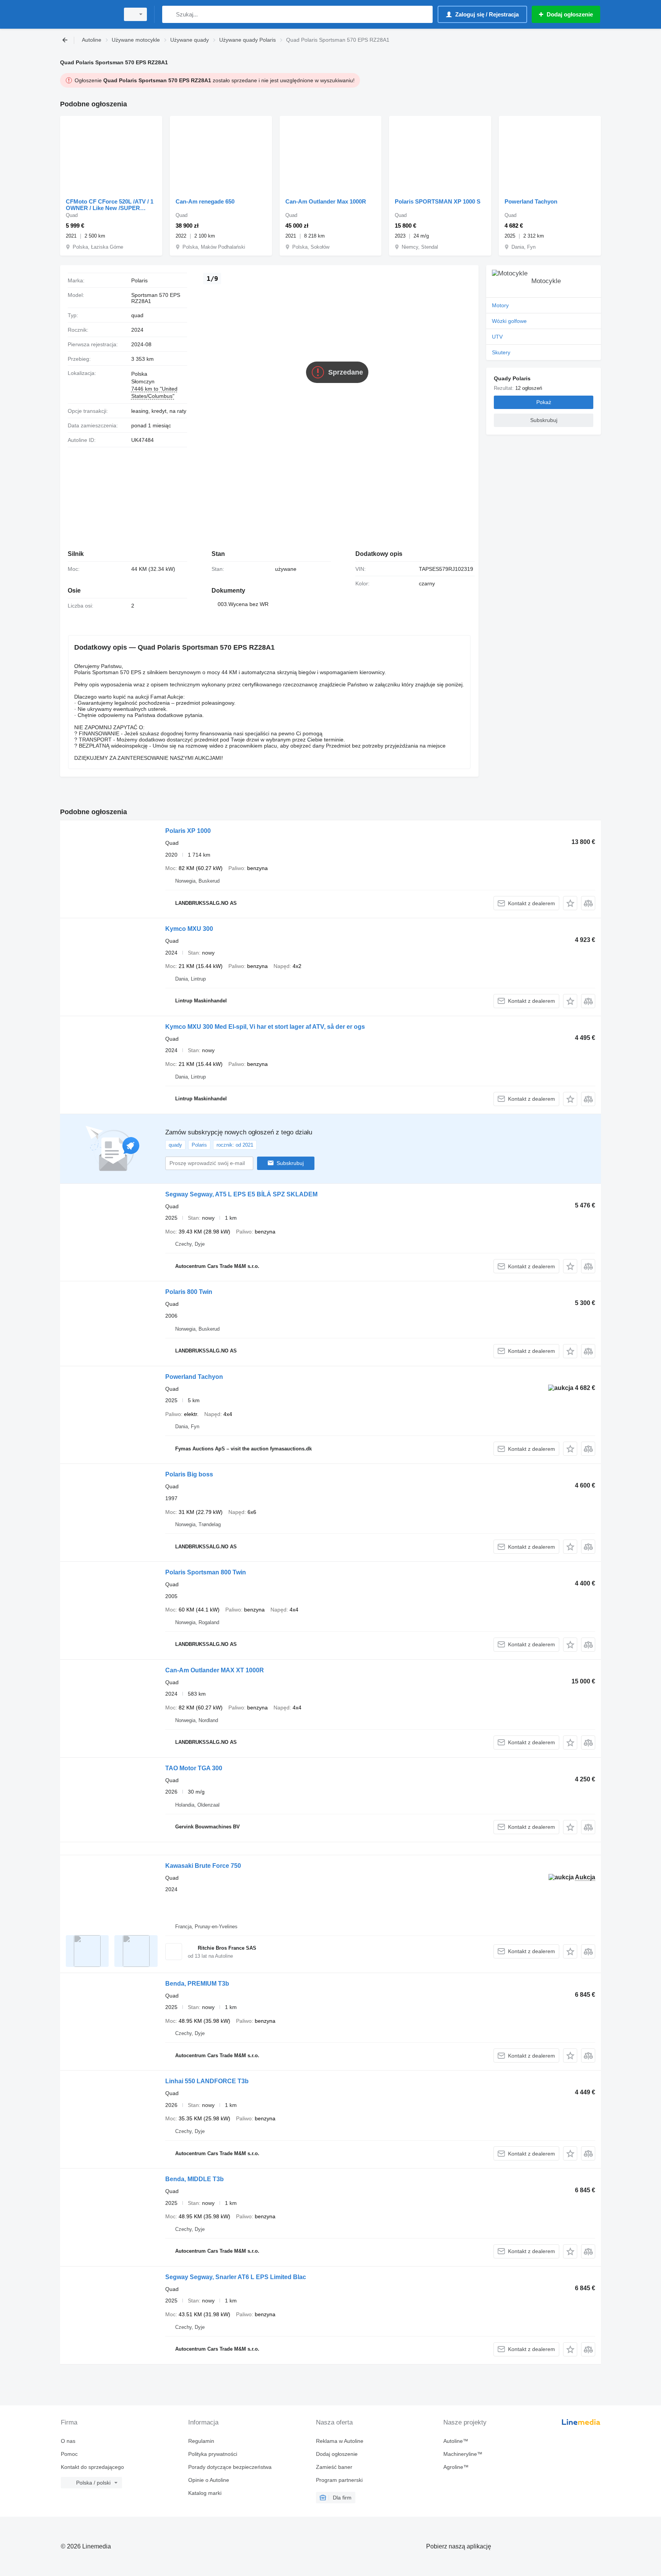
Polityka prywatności (213, 2454)
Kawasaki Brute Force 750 (203, 1866)
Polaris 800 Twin (189, 1292)
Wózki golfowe (509, 321)
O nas (68, 2441)
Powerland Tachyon (531, 201)
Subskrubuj (290, 1163)
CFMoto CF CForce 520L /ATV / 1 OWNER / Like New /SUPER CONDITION (110, 205)
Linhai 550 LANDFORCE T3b (207, 2081)
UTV (497, 337)
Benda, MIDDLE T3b (195, 2179)
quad (137, 315)
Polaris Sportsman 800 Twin (206, 1572)
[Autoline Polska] (88, 14)
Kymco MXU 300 (189, 929)
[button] (570, 903)
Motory (500, 305)
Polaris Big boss (189, 1474)
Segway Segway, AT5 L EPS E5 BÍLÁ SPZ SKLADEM (241, 1194)
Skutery (501, 352)
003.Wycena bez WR (243, 604)
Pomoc (69, 2454)
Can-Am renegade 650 (205, 201)
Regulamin (201, 2441)
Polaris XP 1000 (188, 831)
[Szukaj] (170, 14)
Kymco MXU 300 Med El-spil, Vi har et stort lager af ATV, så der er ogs (265, 1027)
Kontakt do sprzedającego (92, 2467)
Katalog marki (205, 2493)
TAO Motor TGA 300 (194, 1768)
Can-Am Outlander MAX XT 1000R (215, 1670)
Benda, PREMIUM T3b (197, 1984)
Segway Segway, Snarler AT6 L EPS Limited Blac (236, 2277)
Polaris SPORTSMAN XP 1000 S (438, 201)
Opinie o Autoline (209, 2480)
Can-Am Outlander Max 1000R (326, 201)
